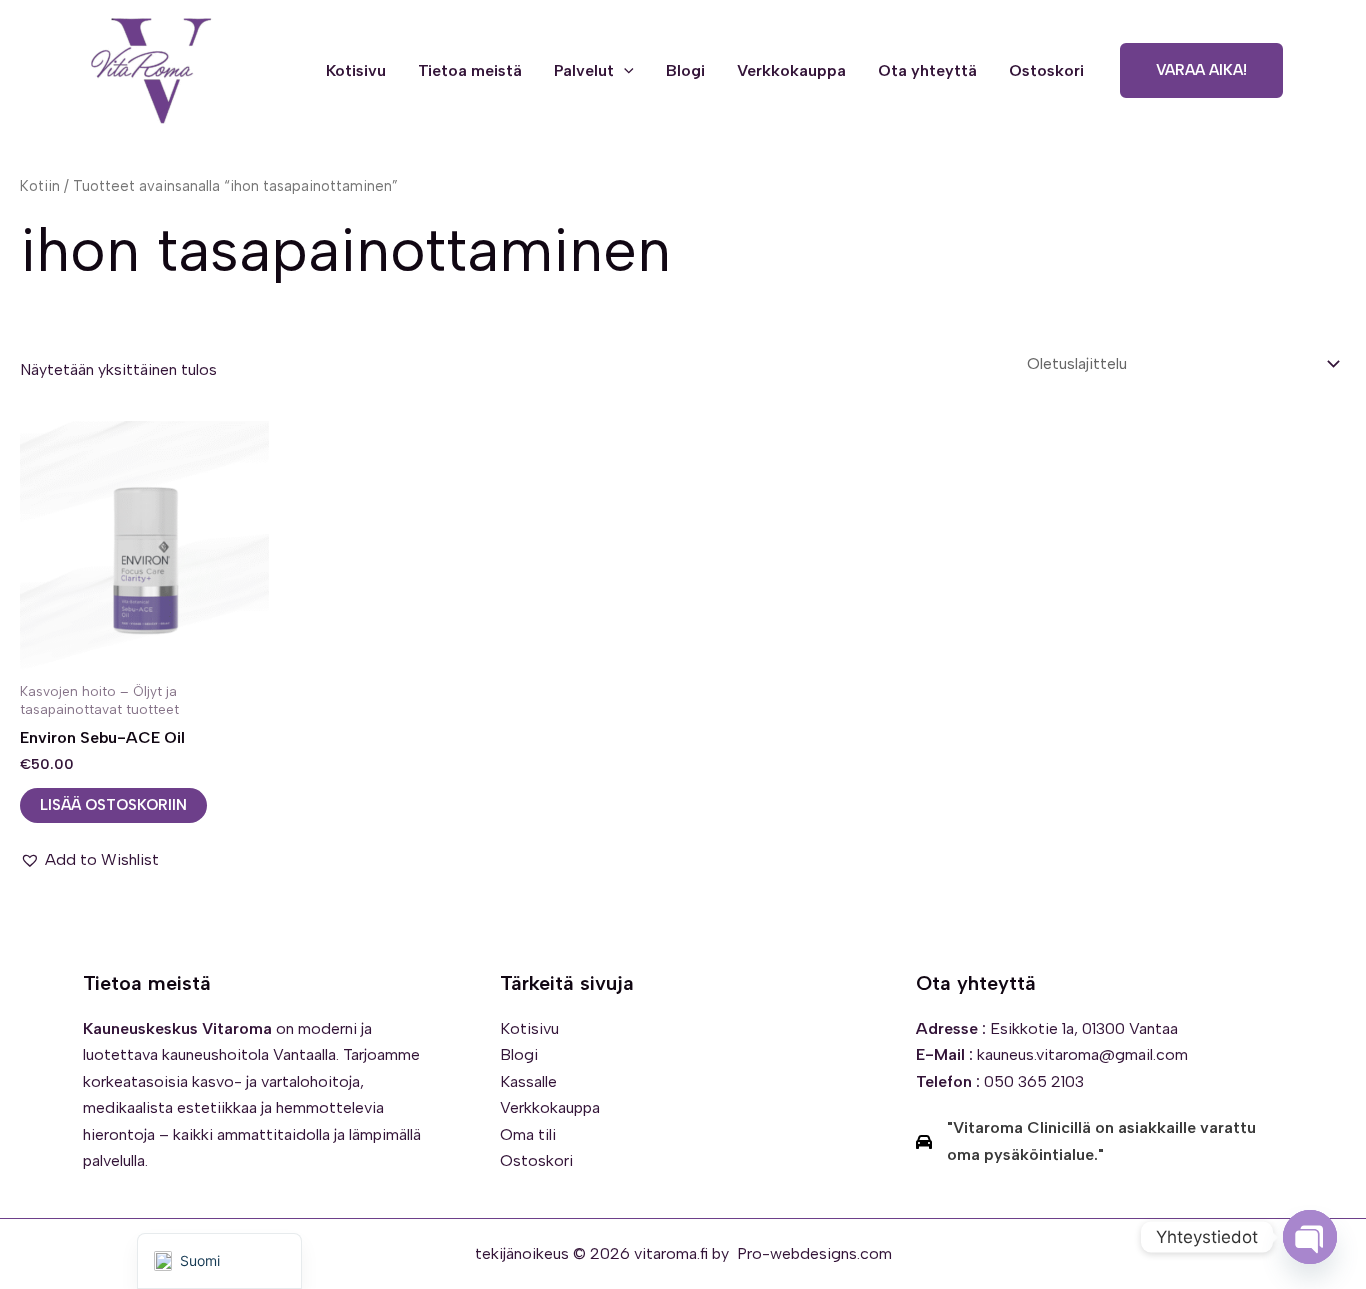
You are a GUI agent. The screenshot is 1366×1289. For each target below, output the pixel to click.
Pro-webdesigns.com (814, 1253)
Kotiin (40, 186)
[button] (624, 71)
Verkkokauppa (791, 70)
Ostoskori (1046, 70)
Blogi (685, 70)
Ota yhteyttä (927, 70)
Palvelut (584, 70)
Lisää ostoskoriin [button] (113, 805)
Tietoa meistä (470, 70)
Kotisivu (356, 70)
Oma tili (528, 1134)
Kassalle (528, 1081)
